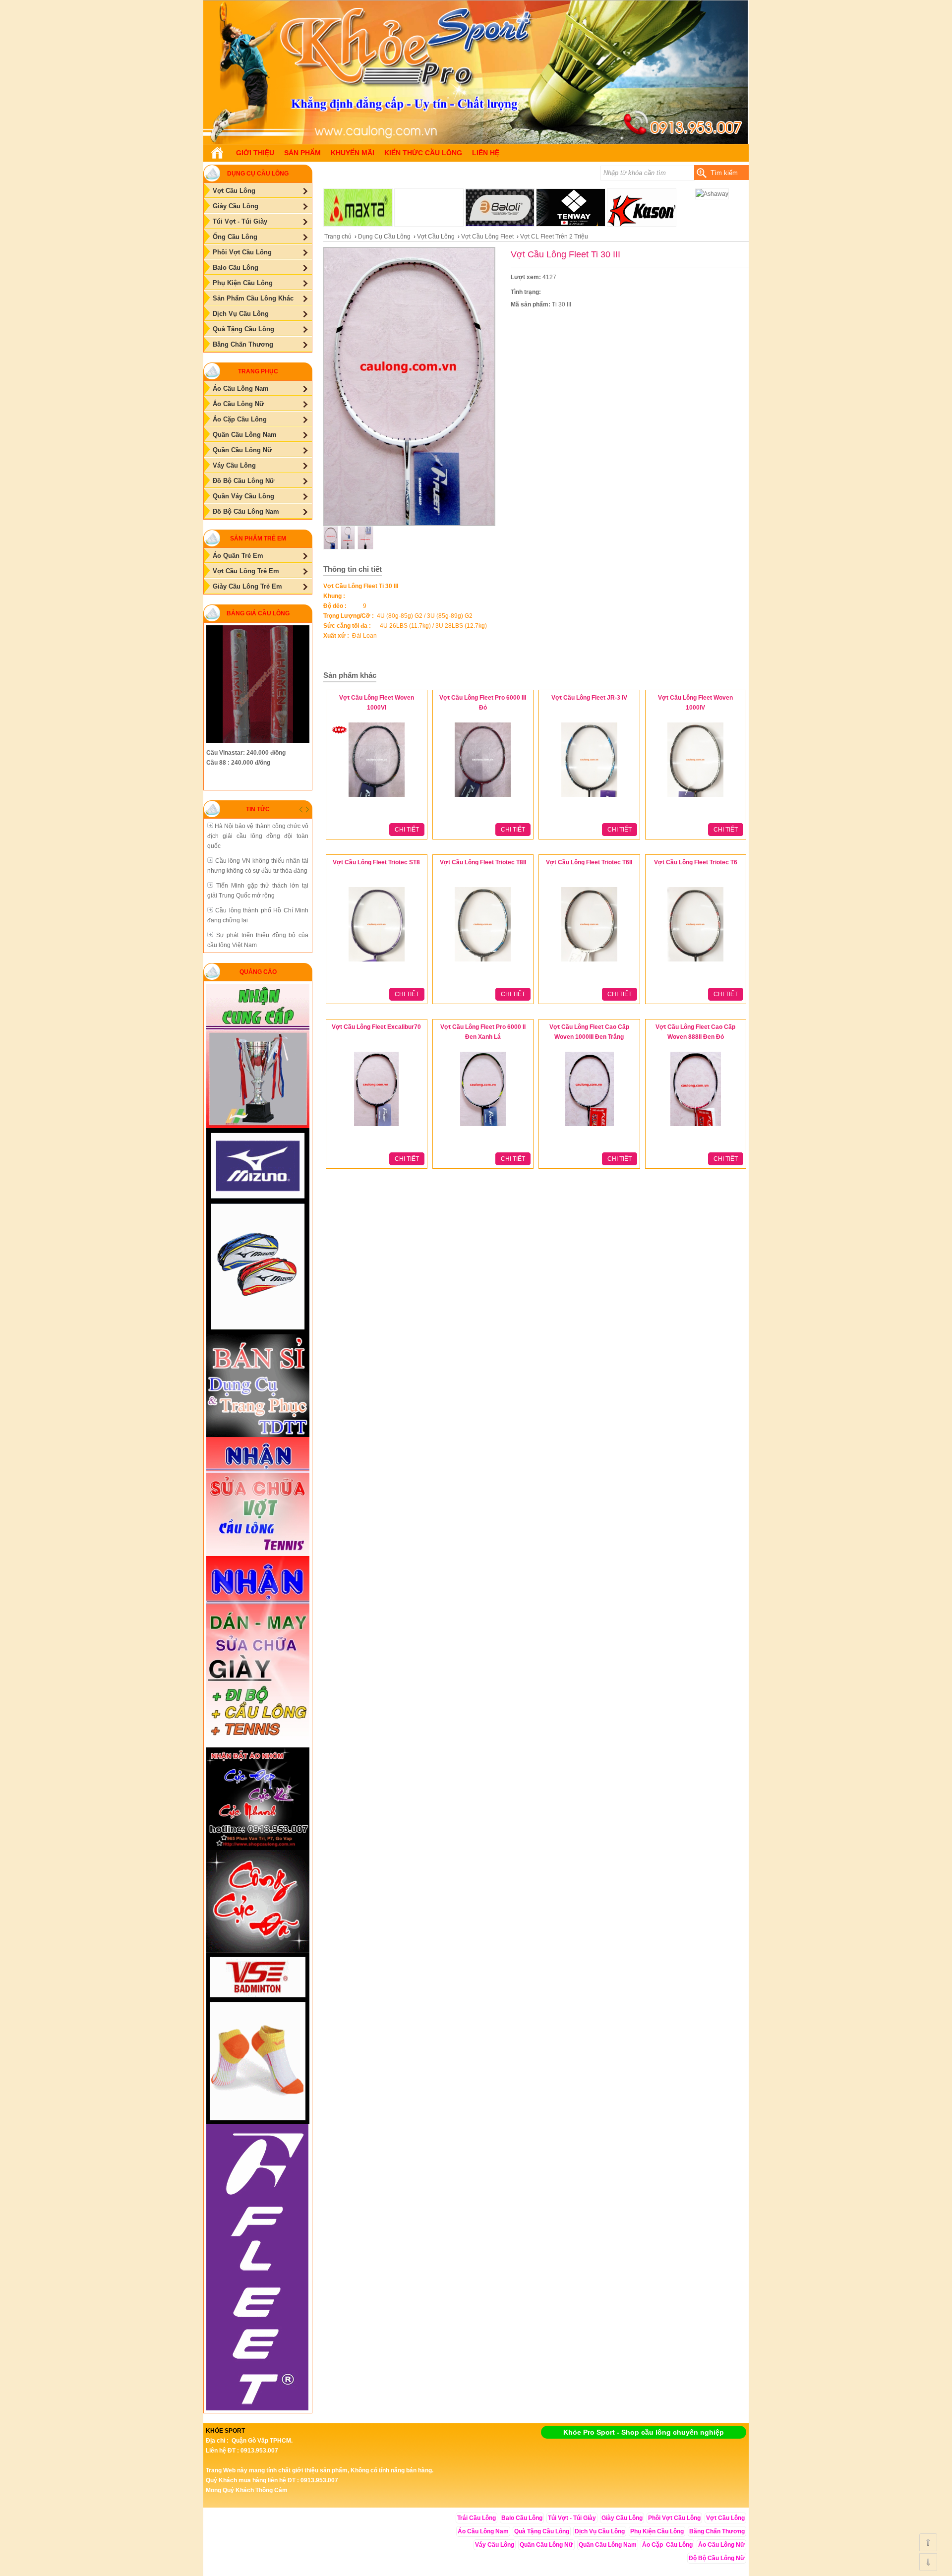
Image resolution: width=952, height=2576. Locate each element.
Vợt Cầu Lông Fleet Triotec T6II (589, 862)
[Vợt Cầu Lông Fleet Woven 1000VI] (377, 797)
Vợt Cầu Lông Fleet (487, 237)
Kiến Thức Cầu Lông (423, 153)
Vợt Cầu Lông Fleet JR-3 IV (589, 698)
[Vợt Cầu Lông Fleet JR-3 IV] (589, 797)
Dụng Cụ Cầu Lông (384, 237)
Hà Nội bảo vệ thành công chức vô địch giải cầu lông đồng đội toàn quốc (258, 836)
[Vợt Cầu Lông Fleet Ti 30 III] (476, 142)
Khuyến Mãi (353, 153)
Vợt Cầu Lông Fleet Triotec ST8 (376, 862)
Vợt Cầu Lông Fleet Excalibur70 (376, 1027)
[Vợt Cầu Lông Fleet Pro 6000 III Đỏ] (483, 797)
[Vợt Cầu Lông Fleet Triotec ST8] (377, 962)
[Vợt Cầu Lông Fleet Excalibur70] (376, 1127)
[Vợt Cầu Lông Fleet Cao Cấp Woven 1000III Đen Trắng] (589, 1127)
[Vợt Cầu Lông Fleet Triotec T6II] (589, 962)
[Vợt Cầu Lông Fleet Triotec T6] (695, 962)
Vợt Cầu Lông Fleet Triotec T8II (483, 862)
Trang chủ (338, 237)
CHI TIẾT (407, 830)
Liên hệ (486, 153)
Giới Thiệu (255, 153)
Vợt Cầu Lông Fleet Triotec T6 (696, 862)
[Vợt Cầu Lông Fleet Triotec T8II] (483, 962)
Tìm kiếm (724, 173)
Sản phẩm (302, 153)
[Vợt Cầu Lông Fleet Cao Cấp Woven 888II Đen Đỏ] (696, 1127)
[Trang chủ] (217, 153)
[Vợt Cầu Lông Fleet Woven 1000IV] (695, 797)
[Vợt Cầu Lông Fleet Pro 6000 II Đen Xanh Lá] (483, 1127)
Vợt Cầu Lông (436, 237)
